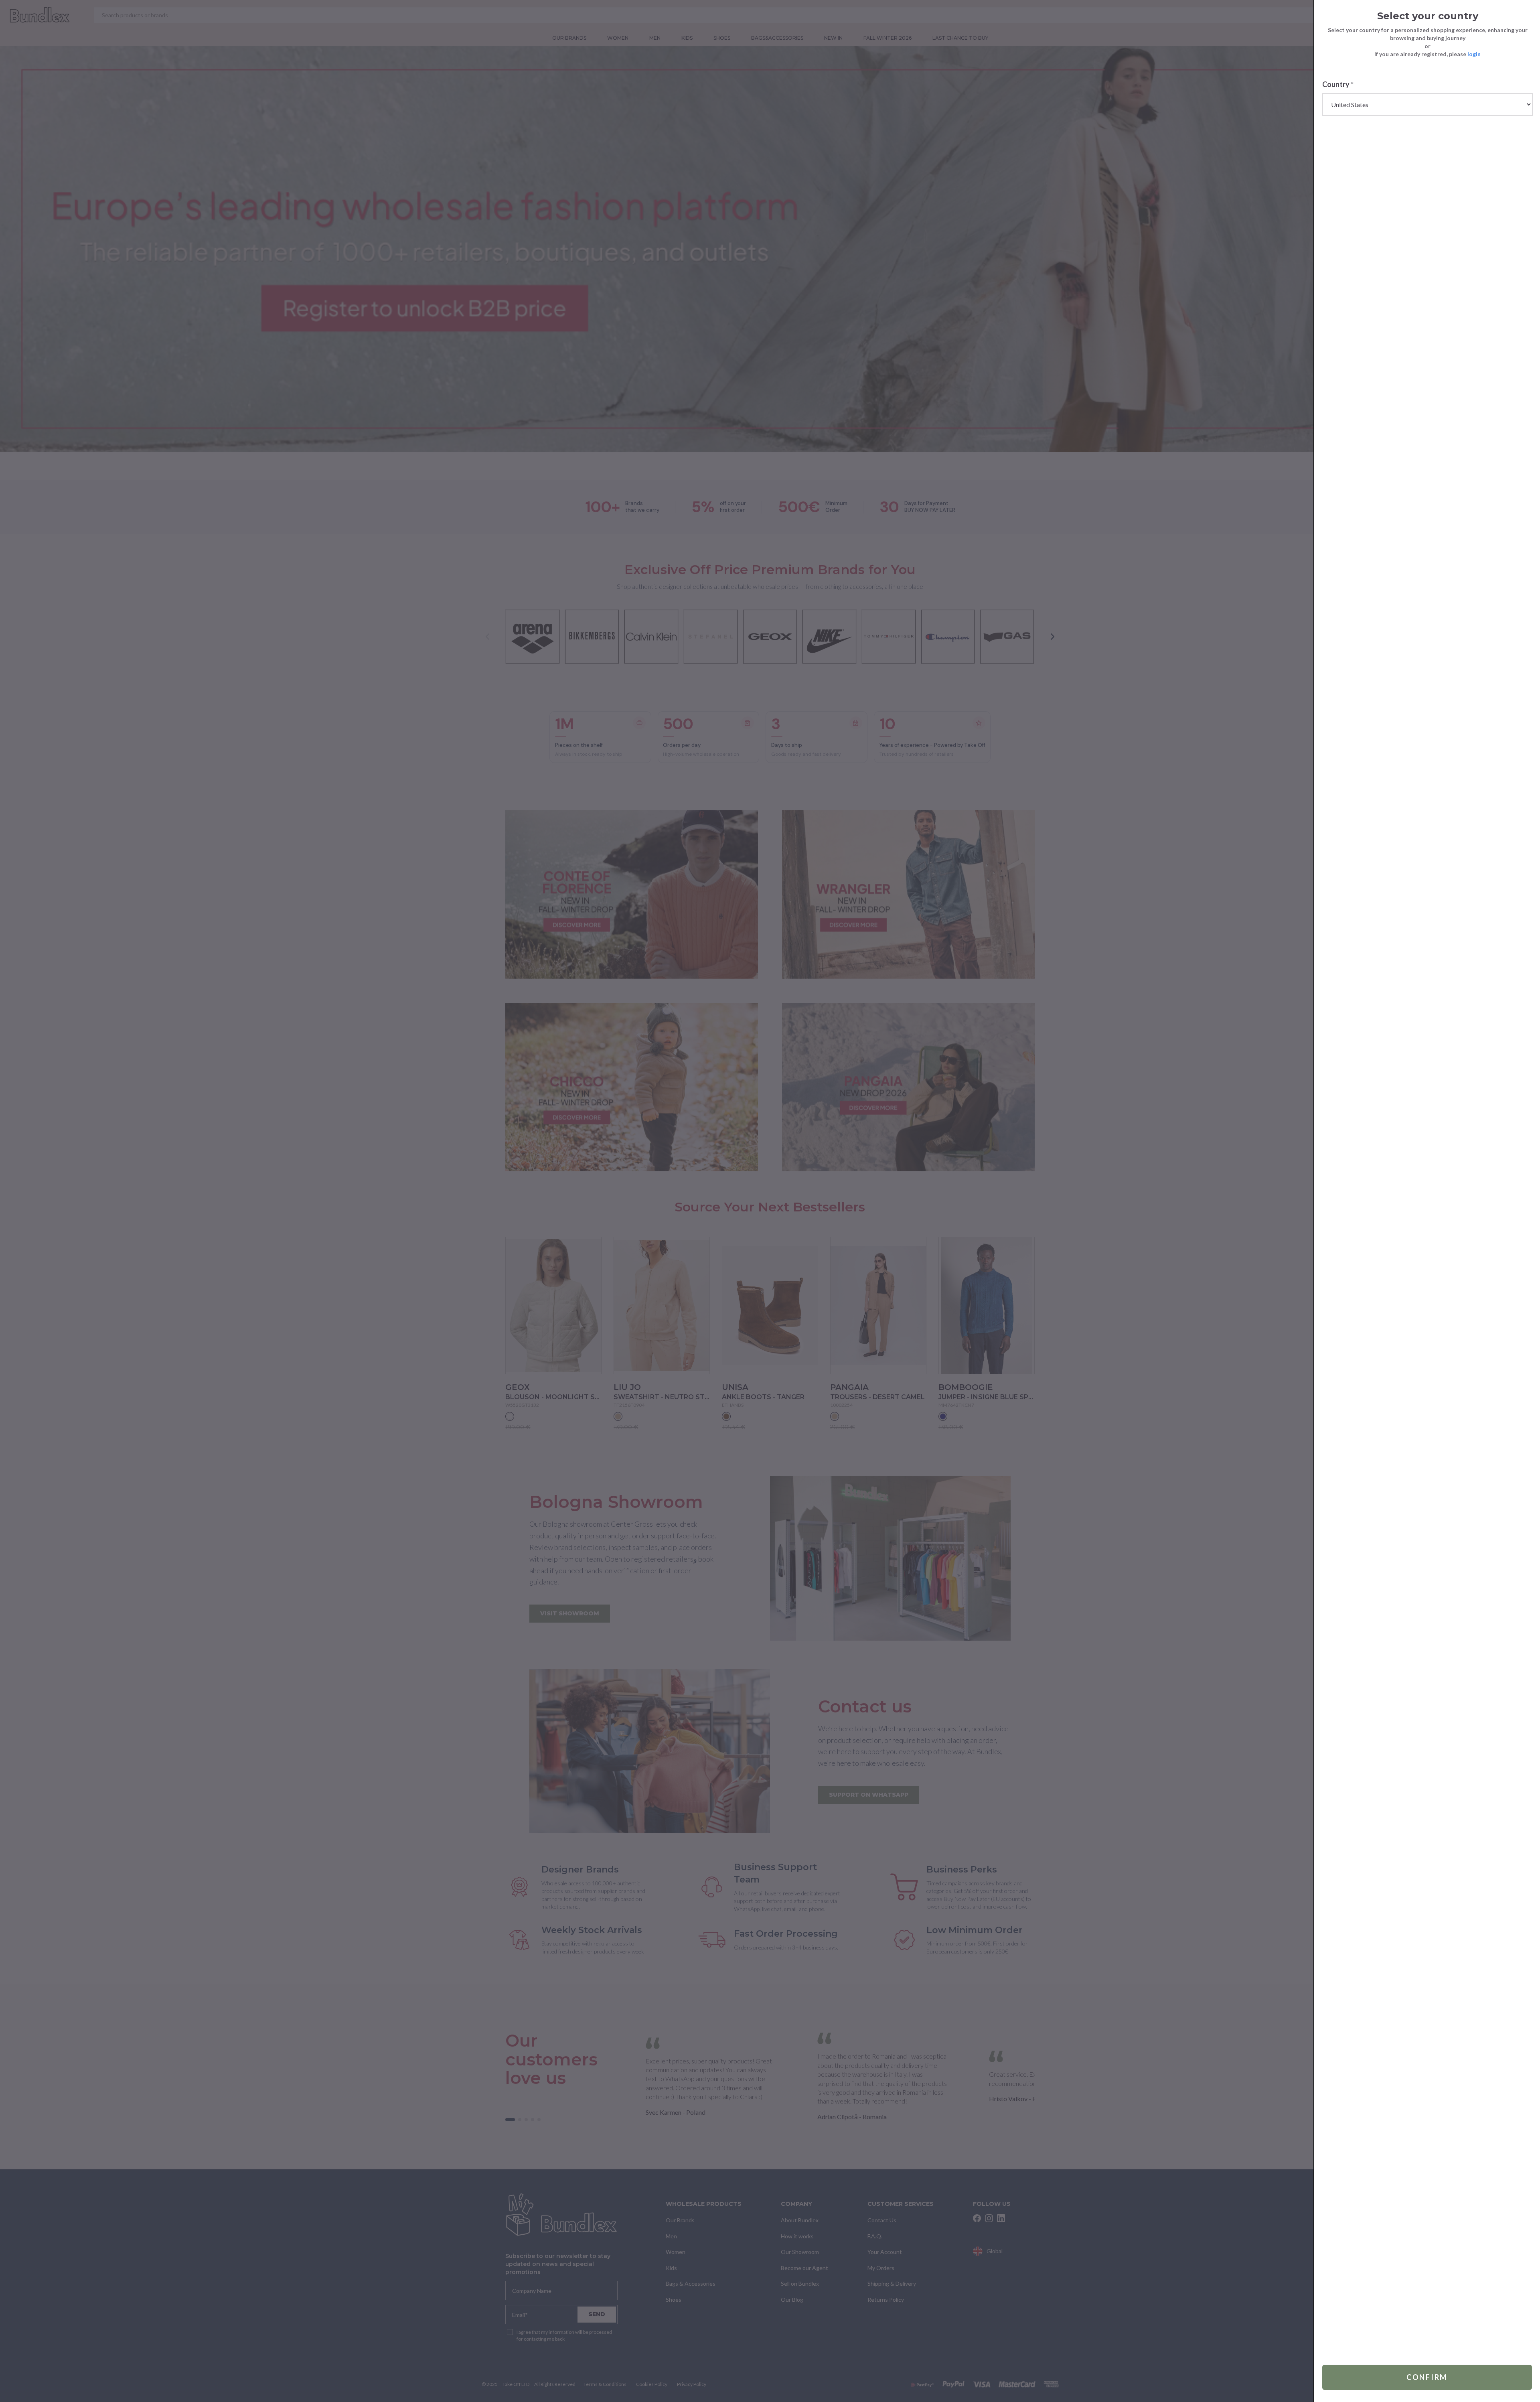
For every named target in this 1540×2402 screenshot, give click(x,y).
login (1474, 54)
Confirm (1427, 2377)
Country (1338, 84)
